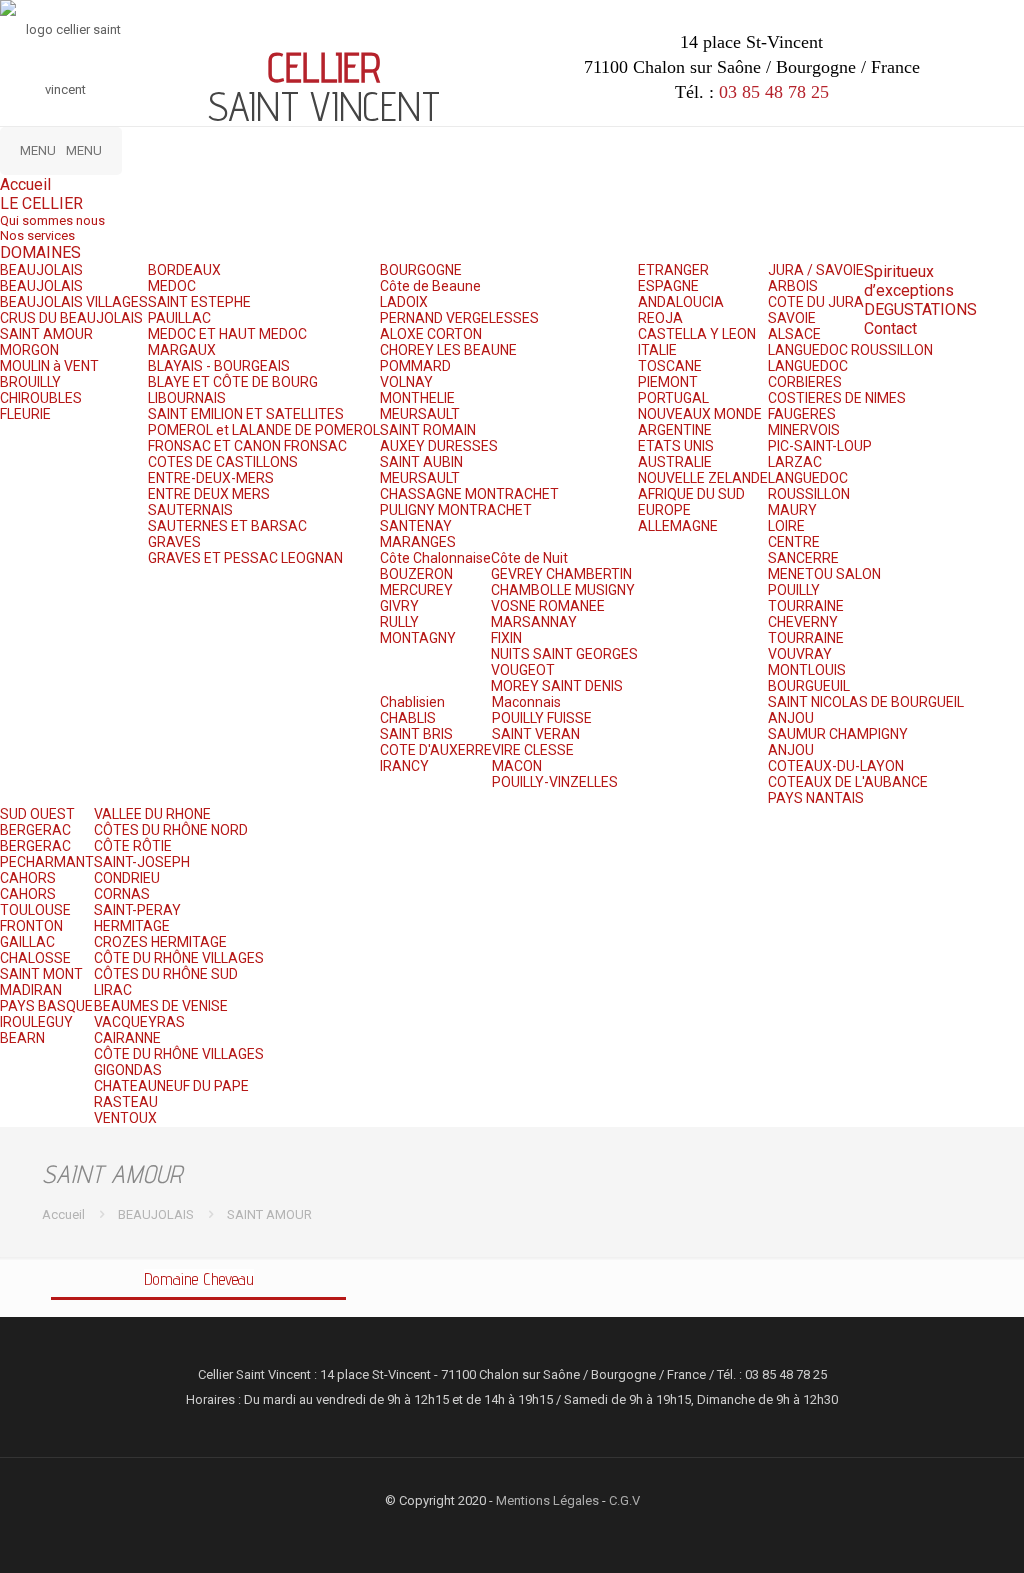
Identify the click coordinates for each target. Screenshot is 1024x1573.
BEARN (22, 1038)
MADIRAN (31, 990)
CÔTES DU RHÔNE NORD (171, 830)
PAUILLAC (179, 318)
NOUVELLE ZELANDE (703, 478)
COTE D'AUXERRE (436, 750)
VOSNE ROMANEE (548, 606)
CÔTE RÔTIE (133, 846)
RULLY (399, 622)
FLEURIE (25, 414)
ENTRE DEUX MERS (209, 494)
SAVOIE (792, 318)
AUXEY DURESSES (439, 446)
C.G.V (624, 1500)
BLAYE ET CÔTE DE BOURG (233, 382)
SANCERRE (803, 558)
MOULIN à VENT (49, 366)
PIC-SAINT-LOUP (820, 446)
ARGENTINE (675, 430)
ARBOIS (793, 286)
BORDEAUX (184, 270)
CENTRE (794, 542)
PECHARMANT (47, 862)
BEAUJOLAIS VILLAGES (74, 302)
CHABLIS (408, 718)
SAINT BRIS (416, 734)
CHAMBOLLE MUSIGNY (563, 590)
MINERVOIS (804, 430)
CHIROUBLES (41, 398)
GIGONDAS (128, 1070)
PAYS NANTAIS (816, 798)
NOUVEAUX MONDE (700, 414)
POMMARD (415, 366)
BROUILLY (30, 382)
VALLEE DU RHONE (152, 814)
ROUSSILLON (809, 494)
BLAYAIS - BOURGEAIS (219, 366)
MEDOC (172, 286)
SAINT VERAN (536, 734)
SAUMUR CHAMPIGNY (838, 734)
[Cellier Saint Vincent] (65, 60)
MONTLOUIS (807, 670)
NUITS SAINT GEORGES (564, 654)
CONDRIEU (127, 878)
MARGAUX (182, 350)
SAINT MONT (41, 974)
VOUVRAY (800, 654)
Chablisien (412, 702)
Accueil (25, 184)
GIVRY (399, 606)
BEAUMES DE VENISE (161, 1006)
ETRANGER (673, 270)
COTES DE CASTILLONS (223, 462)
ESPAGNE (668, 286)
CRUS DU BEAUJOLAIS (71, 318)
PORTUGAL (673, 398)
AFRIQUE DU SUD (691, 494)
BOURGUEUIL (809, 686)
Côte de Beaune (430, 286)
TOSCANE (670, 366)
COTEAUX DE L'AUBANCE (848, 782)
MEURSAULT (420, 414)
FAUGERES (802, 414)
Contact (890, 328)
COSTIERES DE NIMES (837, 398)
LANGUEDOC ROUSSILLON (850, 350)
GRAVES (174, 542)
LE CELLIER (41, 203)
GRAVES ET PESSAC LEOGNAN (245, 558)
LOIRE (786, 526)
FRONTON (31, 926)
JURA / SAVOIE (816, 270)
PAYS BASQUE (46, 1006)
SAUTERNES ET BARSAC (227, 526)
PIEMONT (668, 382)
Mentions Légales (547, 1500)
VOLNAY (406, 382)
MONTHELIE (417, 398)
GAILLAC (27, 942)
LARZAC (795, 462)
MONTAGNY (418, 638)
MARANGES (418, 542)
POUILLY (794, 590)
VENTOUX (125, 1118)
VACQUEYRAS (139, 1022)
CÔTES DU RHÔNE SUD (166, 974)
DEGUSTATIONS (920, 309)
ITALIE (657, 350)
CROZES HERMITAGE (160, 942)
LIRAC (113, 990)
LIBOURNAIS (187, 398)
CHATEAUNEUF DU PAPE (171, 1086)
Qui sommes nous (52, 220)
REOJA (660, 318)
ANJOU (791, 718)
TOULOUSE (35, 910)
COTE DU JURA (816, 302)
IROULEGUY (36, 1022)
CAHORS (28, 878)
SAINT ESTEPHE (199, 302)
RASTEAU (126, 1102)
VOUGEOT (523, 670)
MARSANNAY (534, 622)
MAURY (792, 510)
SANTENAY (416, 526)
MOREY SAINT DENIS (557, 686)
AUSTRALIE (675, 462)
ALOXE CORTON (431, 334)
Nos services (37, 235)
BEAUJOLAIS (41, 270)
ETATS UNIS (676, 446)
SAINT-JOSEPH (142, 862)
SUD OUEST (37, 814)
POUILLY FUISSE (542, 718)
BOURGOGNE (421, 270)
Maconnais (526, 702)
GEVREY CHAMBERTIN (561, 574)
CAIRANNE (127, 1038)
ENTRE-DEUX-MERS (211, 478)
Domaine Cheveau (199, 1279)
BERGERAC (35, 830)
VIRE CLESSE (533, 750)
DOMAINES (40, 252)
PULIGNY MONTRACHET (456, 510)
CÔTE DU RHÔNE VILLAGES (179, 958)
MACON (517, 766)
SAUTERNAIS (190, 510)
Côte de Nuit (529, 558)
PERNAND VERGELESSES (459, 318)
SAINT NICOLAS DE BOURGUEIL (866, 702)
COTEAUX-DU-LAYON (836, 766)
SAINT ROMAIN (428, 430)
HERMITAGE (132, 926)
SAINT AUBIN (421, 462)
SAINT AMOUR (46, 334)
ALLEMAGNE (678, 526)
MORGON (29, 350)
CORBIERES (805, 382)
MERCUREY (416, 590)
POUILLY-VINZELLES (555, 782)
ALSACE (794, 334)
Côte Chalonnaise (435, 558)
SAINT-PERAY (137, 910)
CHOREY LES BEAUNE (448, 350)
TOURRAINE (806, 606)
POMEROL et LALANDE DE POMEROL (264, 430)
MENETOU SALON (824, 574)
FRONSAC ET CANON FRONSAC (247, 446)
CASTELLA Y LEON (697, 334)
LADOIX (404, 302)
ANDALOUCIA (681, 302)
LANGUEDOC (808, 366)
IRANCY (404, 766)
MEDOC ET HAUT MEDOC (227, 334)
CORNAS (122, 894)
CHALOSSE (35, 958)
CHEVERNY (803, 622)
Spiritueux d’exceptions (909, 281)
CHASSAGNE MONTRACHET (469, 494)
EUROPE (664, 510)
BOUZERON (416, 574)
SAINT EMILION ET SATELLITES (246, 414)
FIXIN (506, 638)
